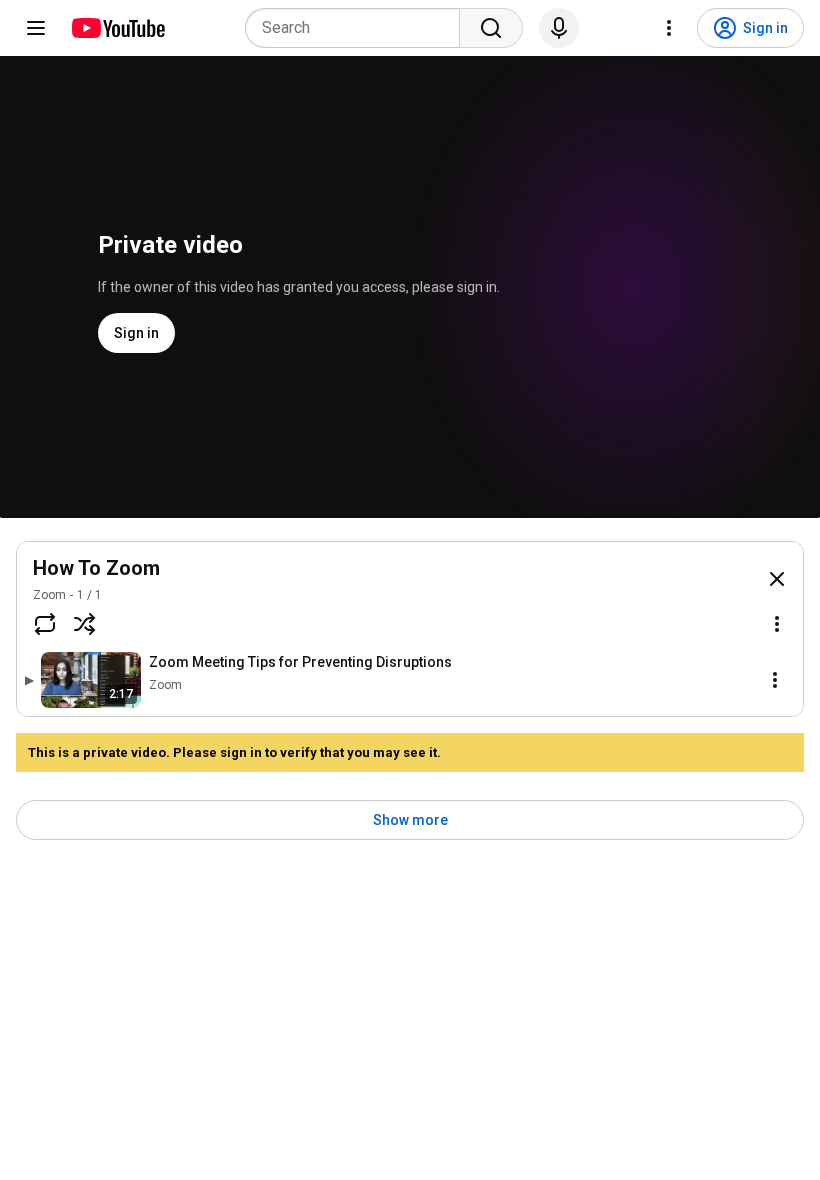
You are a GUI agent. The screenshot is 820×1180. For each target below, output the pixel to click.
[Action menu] (777, 624)
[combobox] (358, 28)
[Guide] (36, 28)
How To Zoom (96, 568)
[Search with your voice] (559, 28)
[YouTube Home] (117, 28)
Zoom (49, 595)
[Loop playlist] (45, 624)
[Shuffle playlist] (85, 624)
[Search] (491, 28)
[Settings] (669, 28)
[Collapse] (777, 579)
